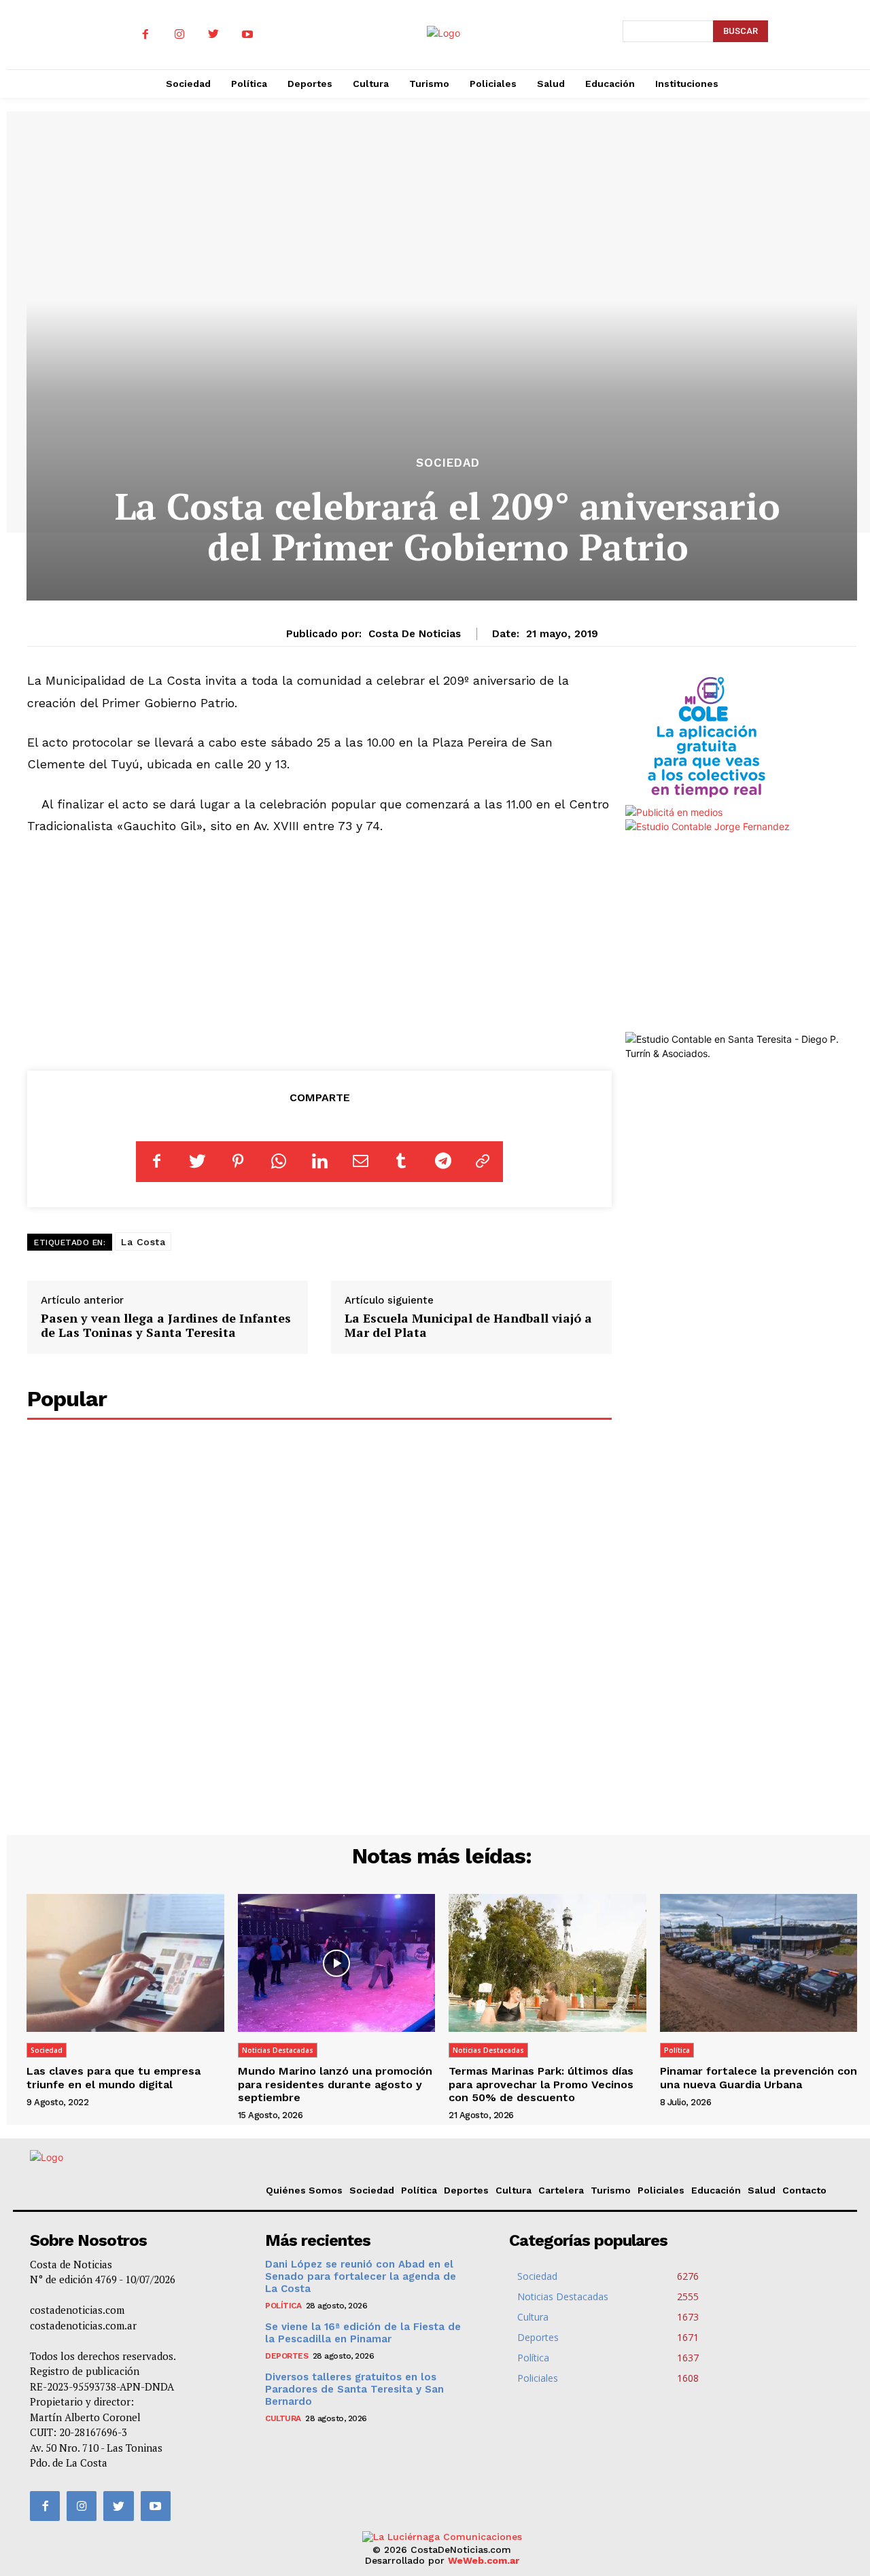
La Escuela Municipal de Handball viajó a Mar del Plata (468, 1325)
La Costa (143, 1242)
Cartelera (561, 2190)
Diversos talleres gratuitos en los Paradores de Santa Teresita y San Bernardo (354, 2389)
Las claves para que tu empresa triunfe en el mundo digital (114, 2077)
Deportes (466, 2190)
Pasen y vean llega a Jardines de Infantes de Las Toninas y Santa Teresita (166, 1325)
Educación (716, 2190)
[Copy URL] (483, 1162)
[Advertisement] (320, 950)
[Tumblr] (401, 1162)
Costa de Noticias (415, 634)
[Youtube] (247, 35)
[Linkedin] (319, 1162)
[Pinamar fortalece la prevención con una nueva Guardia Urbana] (759, 1963)
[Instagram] (179, 35)
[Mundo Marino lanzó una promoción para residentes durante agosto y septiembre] (337, 1963)
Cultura (514, 2190)
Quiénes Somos (304, 2190)
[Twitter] (213, 35)
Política (677, 2050)
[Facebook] (145, 35)
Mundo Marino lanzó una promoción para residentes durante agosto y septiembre (335, 2084)
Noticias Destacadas (278, 2050)
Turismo (611, 2190)
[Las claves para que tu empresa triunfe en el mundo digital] (125, 1963)
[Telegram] (442, 1162)
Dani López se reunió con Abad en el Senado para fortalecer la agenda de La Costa (361, 2276)
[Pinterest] (238, 1162)
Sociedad (448, 463)
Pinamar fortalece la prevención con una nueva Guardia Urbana (759, 2077)
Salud (762, 2190)
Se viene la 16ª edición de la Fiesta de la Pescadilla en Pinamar (363, 2333)
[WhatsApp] (279, 1162)
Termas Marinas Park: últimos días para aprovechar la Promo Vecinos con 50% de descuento (541, 2084)
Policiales (661, 2190)
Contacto (804, 2190)
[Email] (360, 1162)
